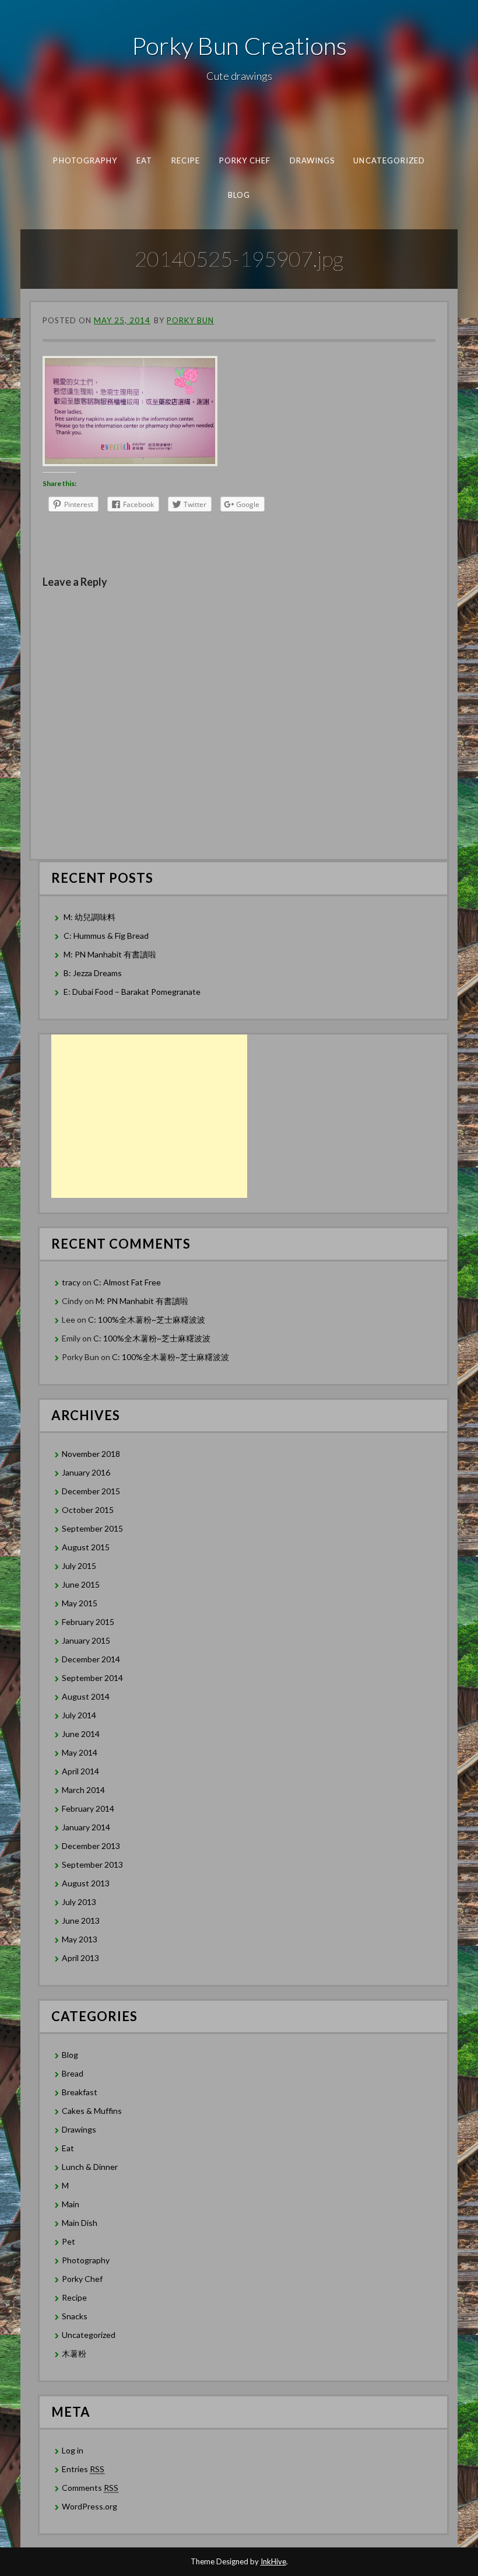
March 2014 (83, 1790)
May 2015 (80, 1603)
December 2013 (91, 1846)
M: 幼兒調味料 (89, 917)
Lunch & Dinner (90, 2167)
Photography (85, 160)
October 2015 (88, 1510)
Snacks (75, 2316)
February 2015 (88, 1622)
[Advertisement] (149, 1116)
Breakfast (80, 2092)
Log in (73, 2450)
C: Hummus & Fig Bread (107, 936)
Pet (68, 2241)
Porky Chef (245, 160)
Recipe (185, 160)
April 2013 (80, 1958)
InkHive (273, 2561)
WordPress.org (89, 2506)
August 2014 (86, 1696)
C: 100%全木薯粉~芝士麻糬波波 (147, 1320)
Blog (239, 194)
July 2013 (79, 1902)
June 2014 (81, 1734)
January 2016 (86, 1472)
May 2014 (80, 1752)
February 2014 (88, 1808)
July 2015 (79, 1566)
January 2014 (86, 1827)
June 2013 (81, 1920)
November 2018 (91, 1454)
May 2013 (80, 1939)
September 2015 (92, 1528)
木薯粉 (74, 2353)
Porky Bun (190, 320)
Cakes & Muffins (92, 2111)
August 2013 (86, 1883)
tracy (71, 1282)
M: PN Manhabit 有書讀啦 (110, 954)
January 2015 (86, 1640)
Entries (83, 2469)
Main (71, 2204)
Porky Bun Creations (239, 46)
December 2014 (91, 1659)
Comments (90, 2488)
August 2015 (86, 1547)
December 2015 (91, 1491)
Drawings (312, 160)
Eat (144, 160)
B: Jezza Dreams (94, 973)
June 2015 (81, 1584)
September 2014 (92, 1678)
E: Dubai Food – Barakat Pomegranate (133, 992)
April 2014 (80, 1771)
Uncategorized (389, 160)
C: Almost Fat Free (127, 1282)
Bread (73, 2073)
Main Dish (80, 2223)
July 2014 (79, 1715)
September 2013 (92, 1864)
